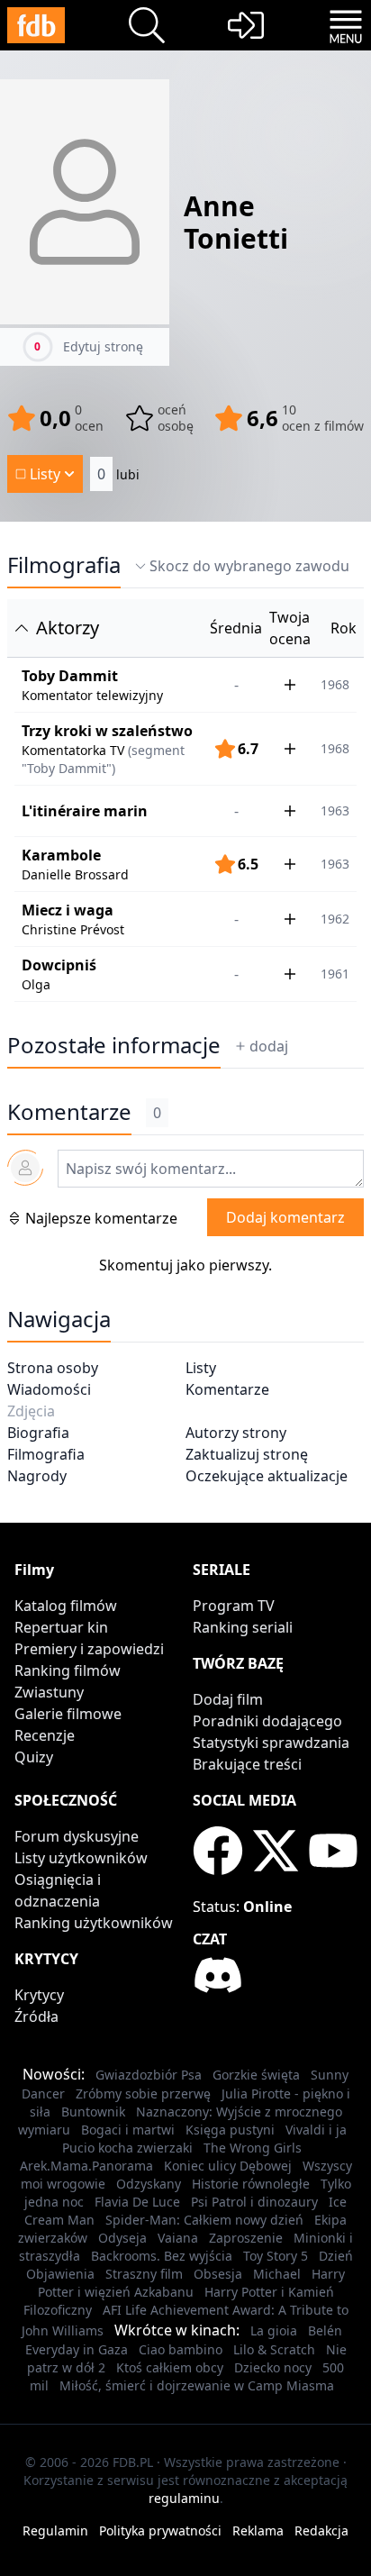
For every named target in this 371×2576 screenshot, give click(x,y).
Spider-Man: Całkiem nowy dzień (204, 2220)
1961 (335, 974)
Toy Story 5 (276, 2256)
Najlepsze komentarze (101, 1218)
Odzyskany (149, 2184)
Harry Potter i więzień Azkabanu (192, 2283)
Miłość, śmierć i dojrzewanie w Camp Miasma (197, 2385)
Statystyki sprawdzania (271, 1743)
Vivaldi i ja (316, 2130)
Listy (201, 1368)
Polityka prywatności (160, 2530)
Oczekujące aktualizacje (267, 1476)
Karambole (61, 855)
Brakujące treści (247, 1764)
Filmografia (64, 565)
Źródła (36, 2016)
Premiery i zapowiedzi (89, 1649)
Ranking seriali (243, 1627)
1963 (335, 810)
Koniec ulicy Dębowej (228, 2166)
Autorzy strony (236, 1433)
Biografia (38, 1433)
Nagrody (37, 1476)
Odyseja (122, 2238)
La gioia (274, 2330)
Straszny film (144, 2274)
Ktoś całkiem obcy (170, 2367)
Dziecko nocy (273, 2367)
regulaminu (184, 2498)
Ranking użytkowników (94, 1923)
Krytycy (39, 1995)
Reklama (258, 2530)
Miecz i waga (68, 910)
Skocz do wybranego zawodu (249, 566)
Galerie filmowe (68, 1714)
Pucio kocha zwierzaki (127, 2148)
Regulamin (55, 2530)
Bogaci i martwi (128, 2130)
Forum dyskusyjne (77, 1836)
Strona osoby (53, 1368)
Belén (325, 2330)
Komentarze (227, 1389)
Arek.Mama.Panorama (86, 2166)
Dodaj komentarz (285, 1217)
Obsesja (218, 2274)
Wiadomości (49, 1389)
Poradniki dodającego (267, 1721)
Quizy (34, 1757)
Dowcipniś (59, 965)
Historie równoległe (251, 2184)
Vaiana (178, 2238)
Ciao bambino (181, 2349)
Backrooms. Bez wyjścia (162, 2256)
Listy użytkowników (81, 1858)
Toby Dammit (70, 676)
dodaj (269, 1046)
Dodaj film (228, 1699)
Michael (277, 2274)
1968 (335, 684)
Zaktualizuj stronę (247, 1454)
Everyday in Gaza (77, 2349)
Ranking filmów (68, 1670)
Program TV (234, 1606)
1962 (335, 919)
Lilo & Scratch (274, 2349)
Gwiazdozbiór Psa (149, 2075)
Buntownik (93, 2112)
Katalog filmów (66, 1606)
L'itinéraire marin (85, 811)
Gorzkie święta (256, 2075)
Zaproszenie (246, 2238)
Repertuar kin (61, 1627)
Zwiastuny (49, 1692)
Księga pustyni (230, 2130)
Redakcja (321, 2530)
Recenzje (45, 1735)
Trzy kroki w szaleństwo (107, 731)
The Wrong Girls (253, 2148)
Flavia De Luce (137, 2202)
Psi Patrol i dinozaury (254, 2202)
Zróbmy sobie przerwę (143, 2094)
